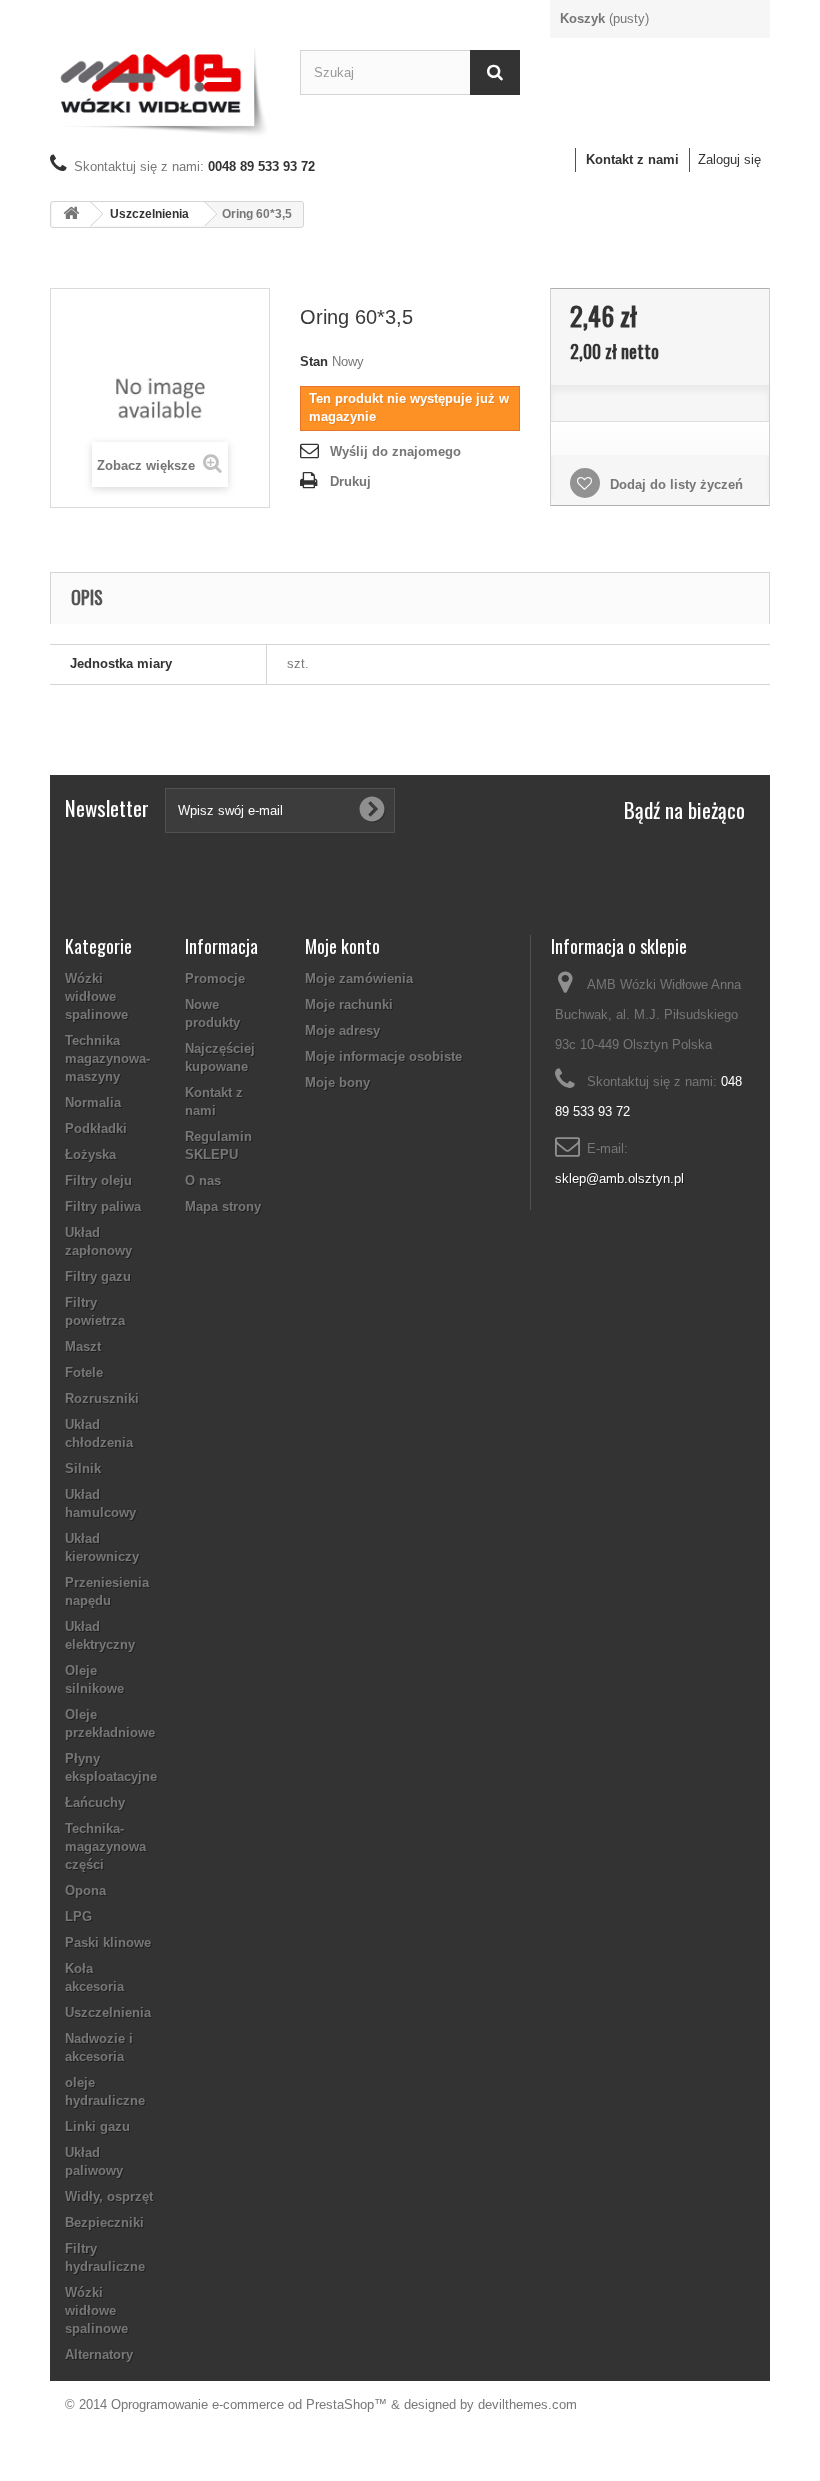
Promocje (215, 978)
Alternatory (99, 2354)
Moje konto (342, 946)
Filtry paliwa (103, 1206)
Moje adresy (342, 1030)
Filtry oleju (98, 1180)
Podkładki (96, 1128)
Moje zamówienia (359, 978)
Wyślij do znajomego (395, 451)
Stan (314, 361)
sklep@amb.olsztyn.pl (619, 1178)
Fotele (84, 1372)
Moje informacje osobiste (383, 1056)
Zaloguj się (729, 159)
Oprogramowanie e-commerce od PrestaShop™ (249, 2404)
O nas (203, 1180)
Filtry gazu (98, 1276)
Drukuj (350, 481)
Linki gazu (97, 2126)
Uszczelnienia (149, 214)
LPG (78, 1916)
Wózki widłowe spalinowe (96, 996)
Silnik (83, 1468)
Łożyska (90, 1154)
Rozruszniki (102, 1398)
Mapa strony (223, 1206)
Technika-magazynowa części (105, 1846)
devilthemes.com (527, 2404)
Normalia (93, 1102)
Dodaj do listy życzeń (674, 484)
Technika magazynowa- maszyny (107, 1058)
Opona (85, 1890)
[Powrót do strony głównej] (71, 214)
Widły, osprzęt (109, 2196)
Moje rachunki (349, 1004)
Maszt (83, 1346)
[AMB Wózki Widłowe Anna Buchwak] (160, 89)
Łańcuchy (95, 1802)
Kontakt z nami (632, 159)
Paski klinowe (108, 1942)
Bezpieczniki (104, 2222)
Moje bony (337, 1082)
